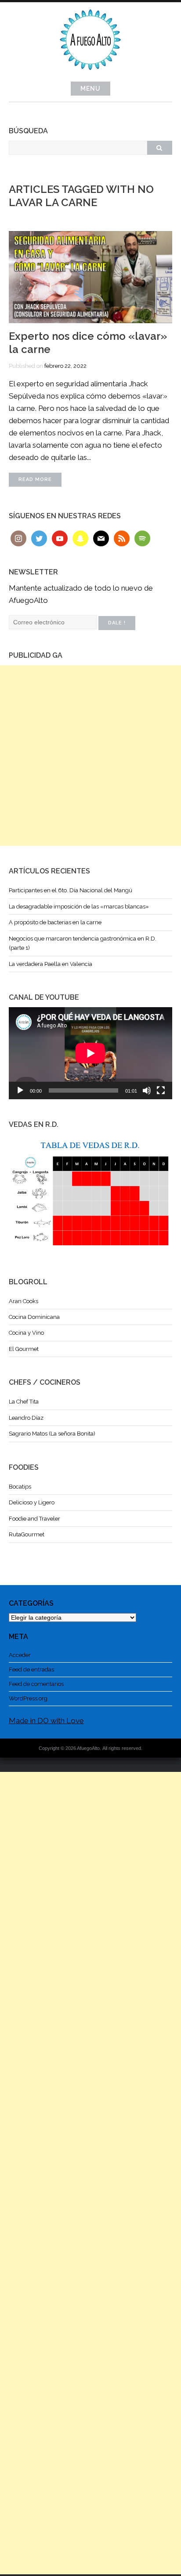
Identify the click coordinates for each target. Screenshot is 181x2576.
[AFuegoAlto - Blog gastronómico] (90, 75)
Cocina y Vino (26, 1333)
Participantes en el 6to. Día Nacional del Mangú (71, 890)
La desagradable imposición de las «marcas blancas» (79, 907)
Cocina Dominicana (34, 1317)
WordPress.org (28, 1698)
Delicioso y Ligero (32, 1502)
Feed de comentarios (36, 1684)
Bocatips (20, 1487)
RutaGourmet (27, 1534)
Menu (90, 89)
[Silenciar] (147, 1090)
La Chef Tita (24, 1402)
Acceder (20, 1655)
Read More (35, 479)
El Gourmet (24, 1349)
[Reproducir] (20, 1090)
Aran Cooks (24, 1301)
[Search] (159, 148)
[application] (90, 1053)
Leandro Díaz (26, 1418)
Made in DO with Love (46, 1721)
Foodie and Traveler (34, 1519)
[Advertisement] (90, 755)
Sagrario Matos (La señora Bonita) (52, 1434)
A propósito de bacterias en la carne (55, 922)
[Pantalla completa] (161, 1090)
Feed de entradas (31, 1669)
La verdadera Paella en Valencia (51, 964)
